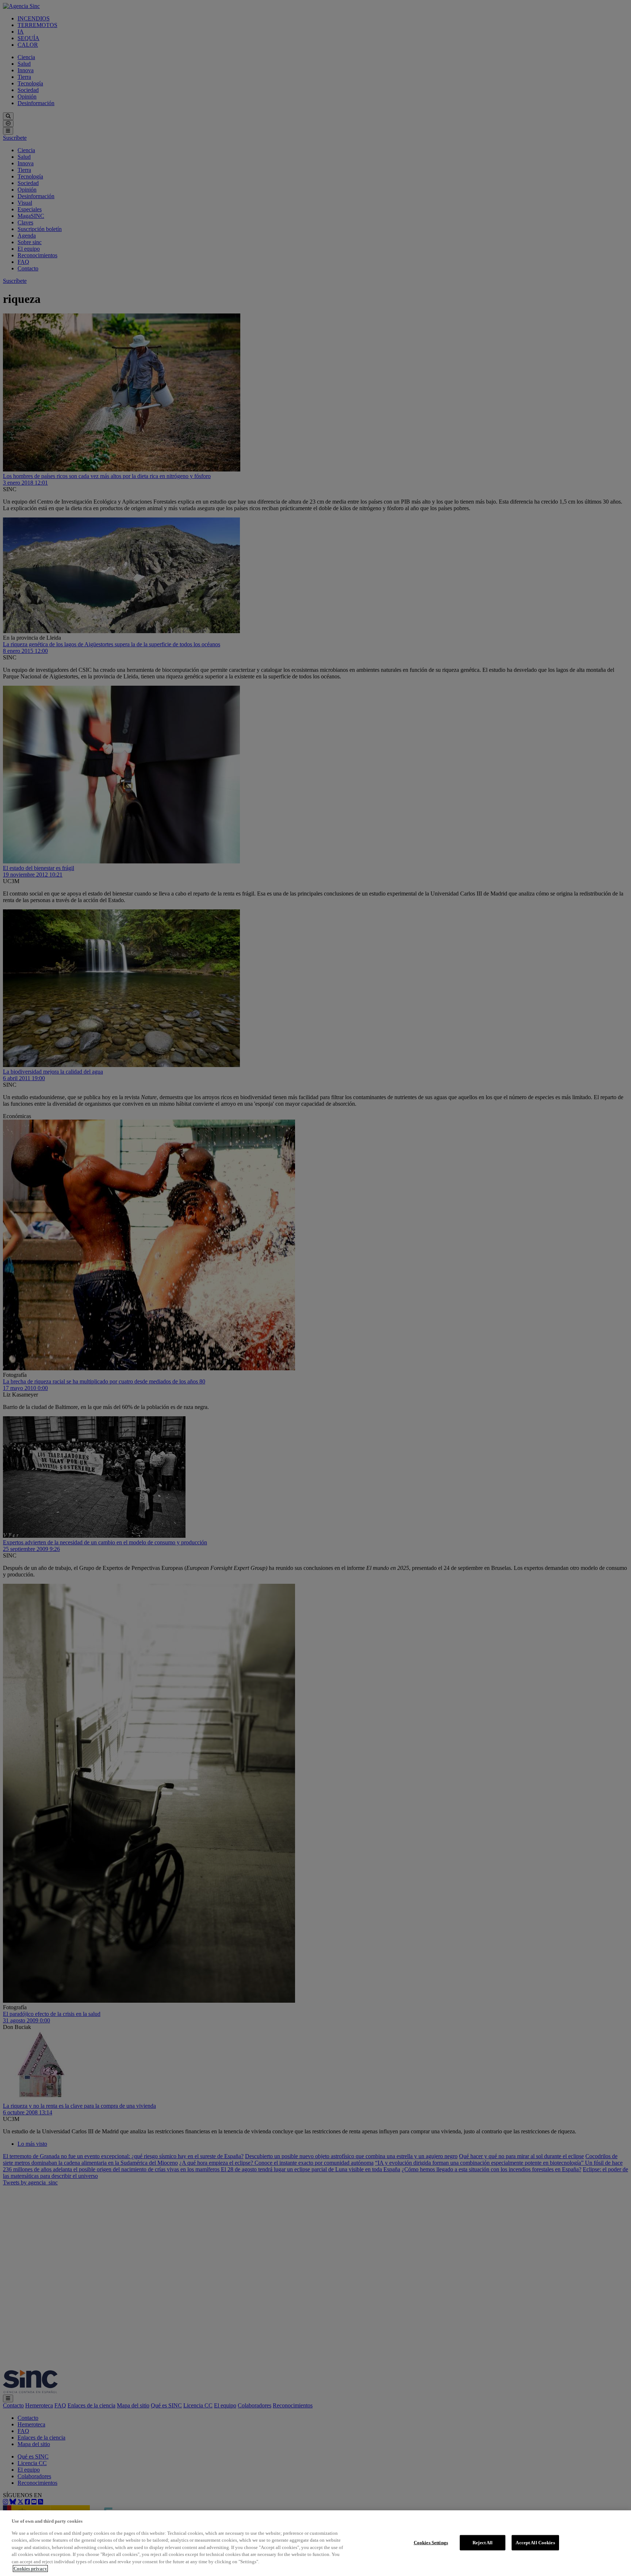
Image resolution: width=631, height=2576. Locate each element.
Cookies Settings (431, 2543)
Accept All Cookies (535, 2543)
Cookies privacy (30, 2569)
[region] (315, 2543)
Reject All (483, 2543)
